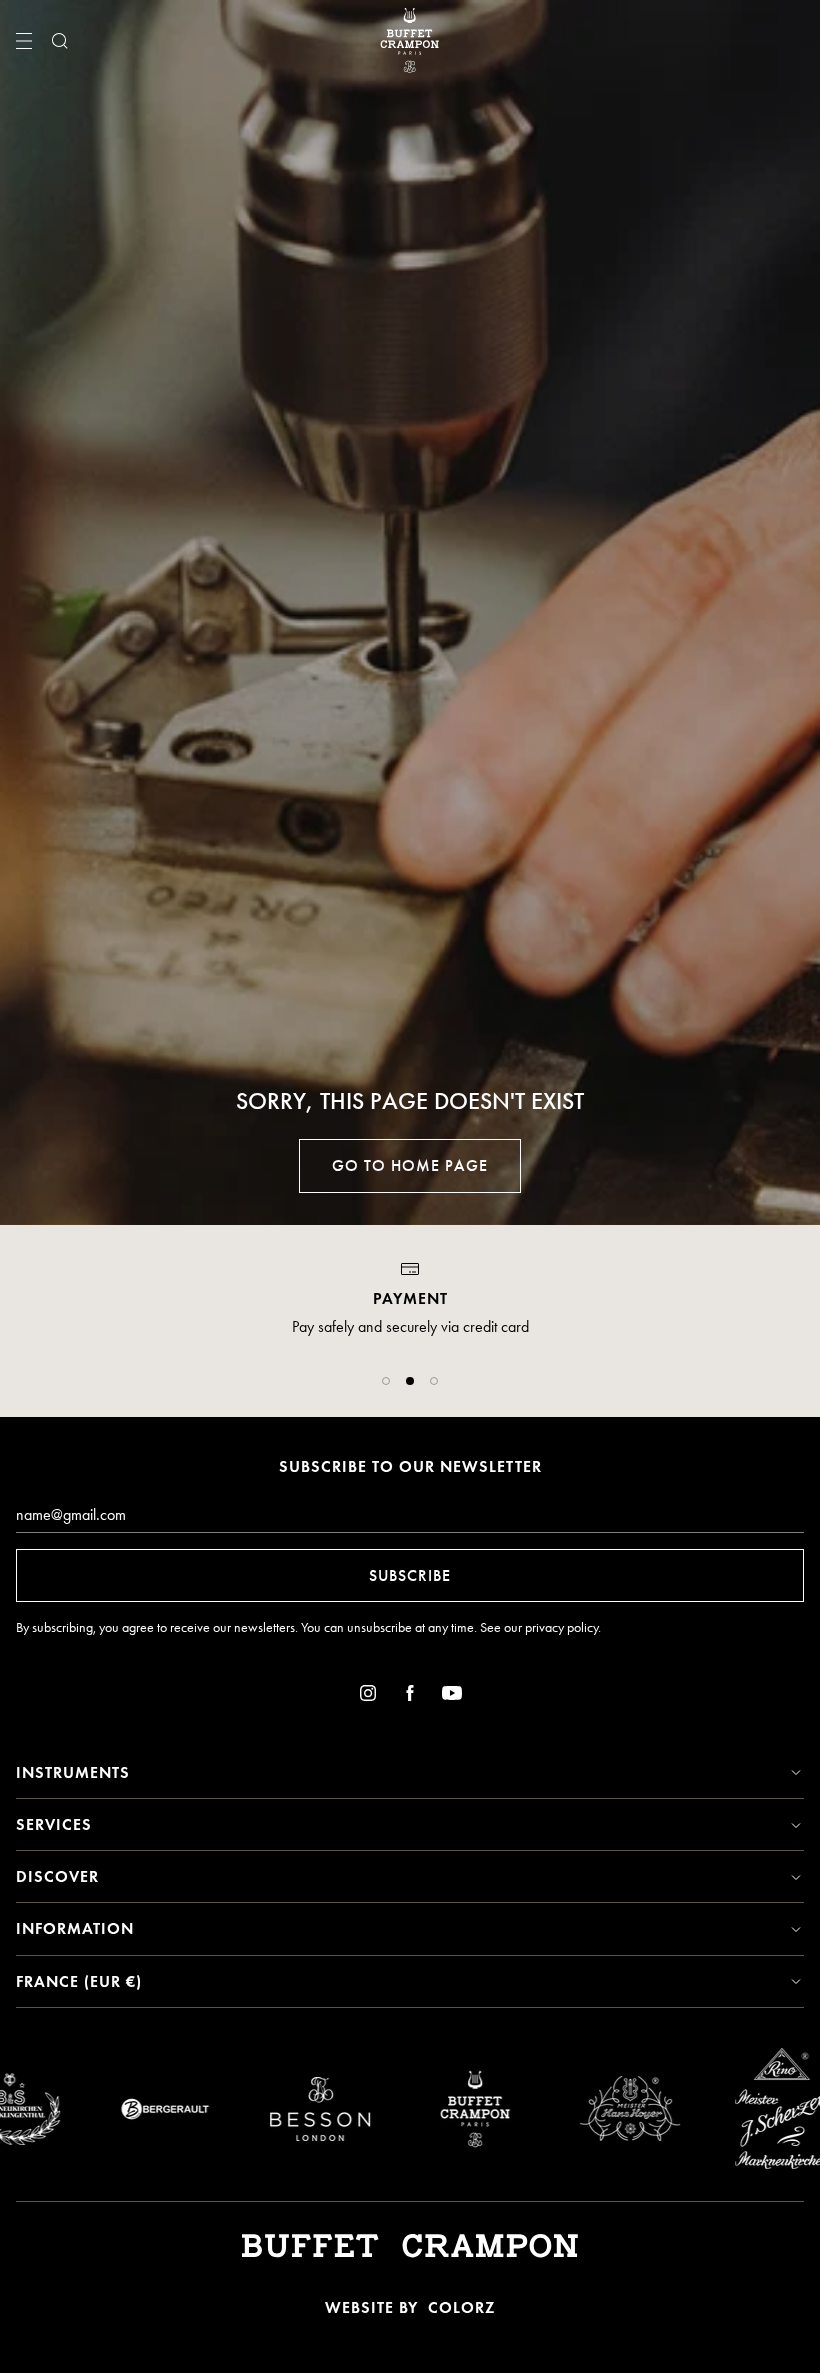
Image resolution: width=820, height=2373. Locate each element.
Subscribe (410, 1575)
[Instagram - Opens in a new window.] (368, 1696)
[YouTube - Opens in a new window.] (452, 1696)
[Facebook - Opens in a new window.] (410, 1696)
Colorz (461, 2307)
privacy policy (561, 1627)
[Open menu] (24, 41)
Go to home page (410, 1165)
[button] (386, 1381)
